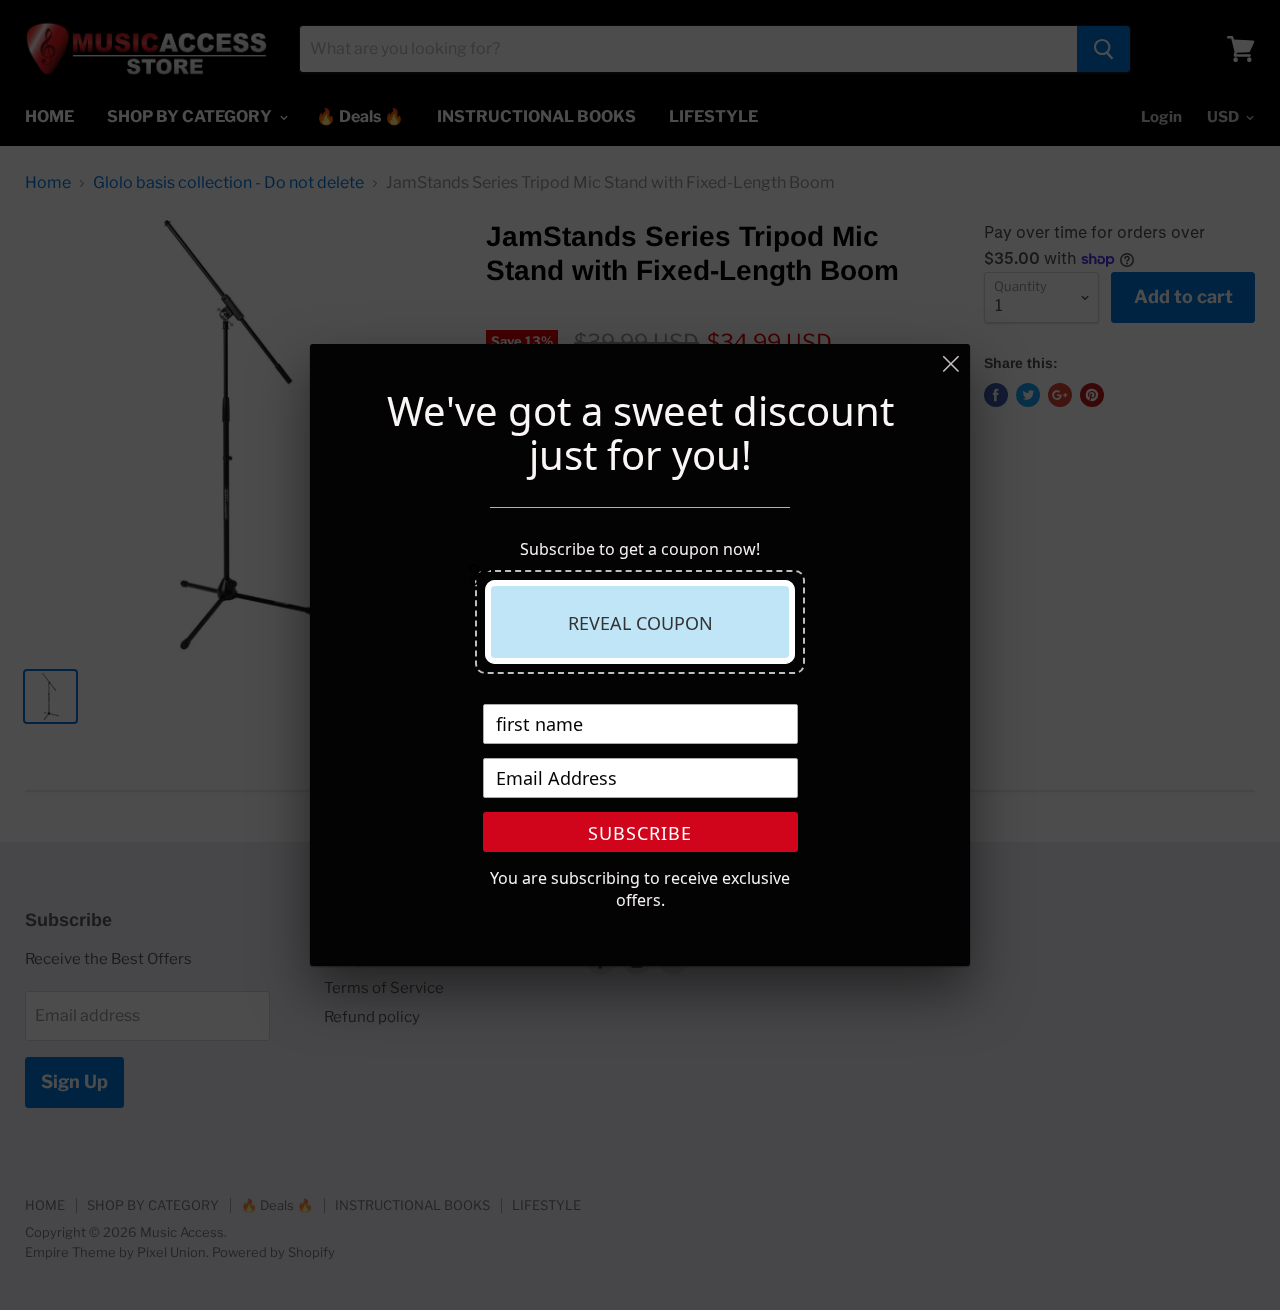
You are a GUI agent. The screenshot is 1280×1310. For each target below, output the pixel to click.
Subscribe (640, 833)
